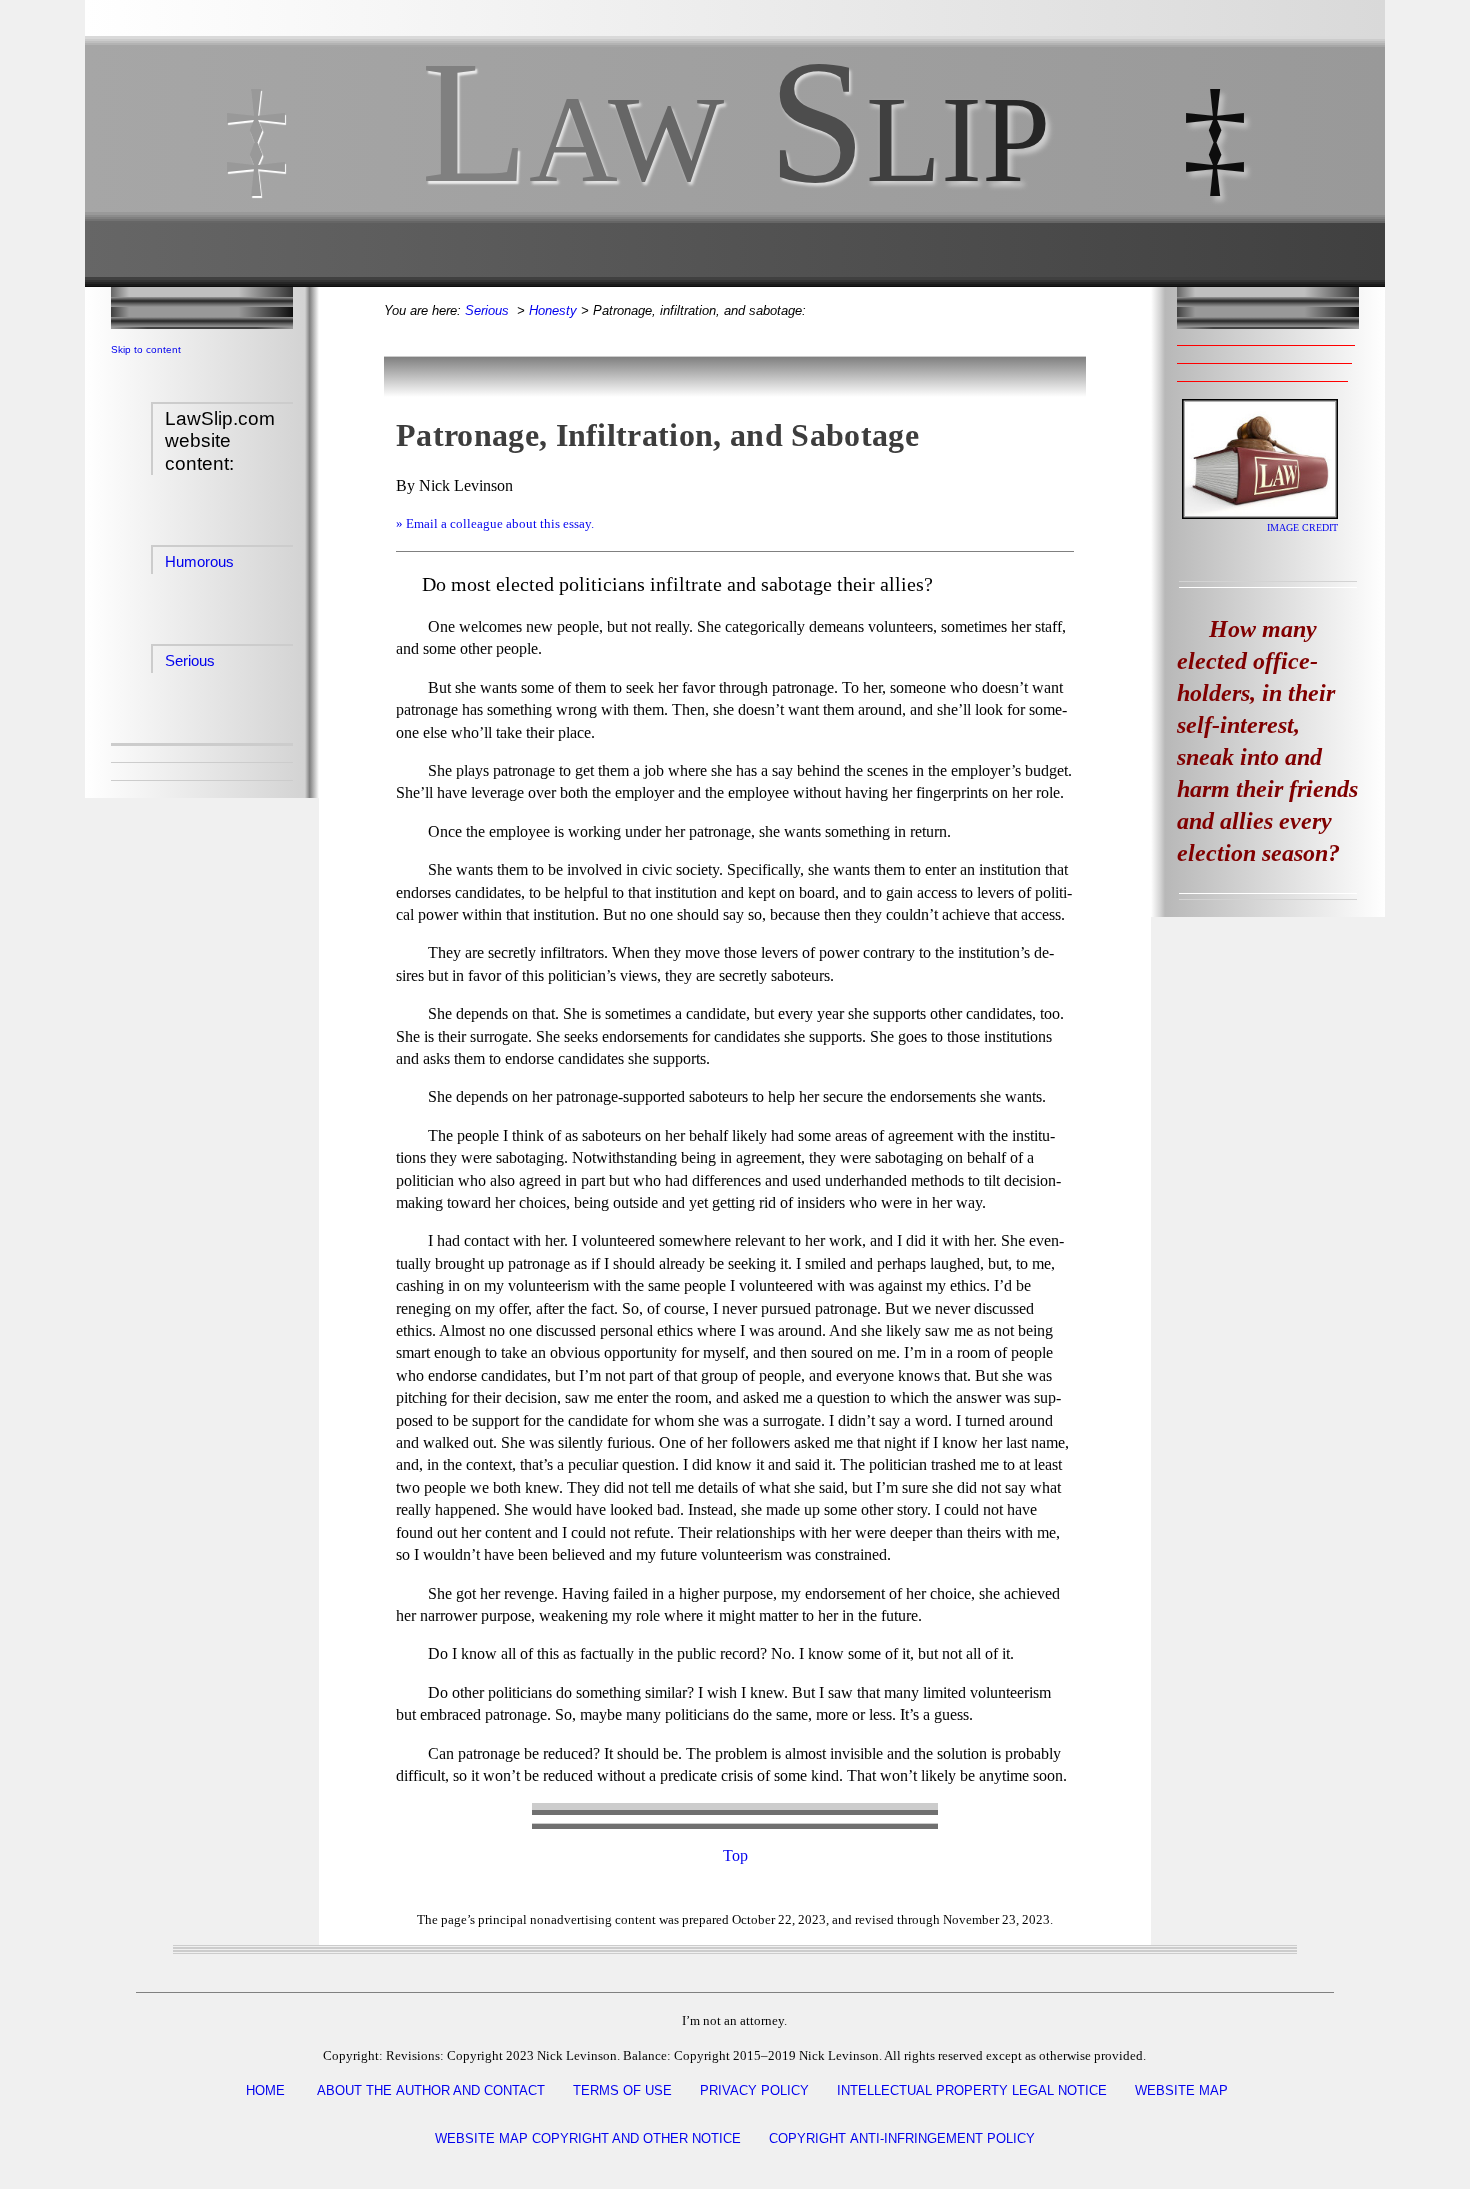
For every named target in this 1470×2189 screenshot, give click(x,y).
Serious (190, 660)
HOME (265, 2090)
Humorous (199, 561)
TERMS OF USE (622, 2090)
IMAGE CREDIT (1302, 527)
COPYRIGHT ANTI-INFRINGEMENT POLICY (902, 2138)
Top (735, 1855)
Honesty (553, 310)
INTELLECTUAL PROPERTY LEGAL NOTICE (972, 2090)
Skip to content (146, 349)
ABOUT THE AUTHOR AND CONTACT (431, 2090)
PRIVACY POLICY (754, 2090)
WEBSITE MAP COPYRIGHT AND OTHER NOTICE (588, 2138)
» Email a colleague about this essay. (495, 524)
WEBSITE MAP (1181, 2090)
